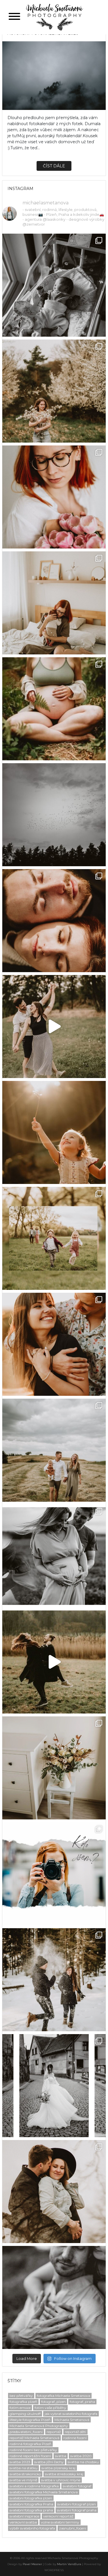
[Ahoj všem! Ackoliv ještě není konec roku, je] (54, 709)
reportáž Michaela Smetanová (34, 2438)
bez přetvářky (21, 2396)
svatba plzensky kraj (58, 2468)
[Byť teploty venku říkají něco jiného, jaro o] (54, 1238)
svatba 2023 (20, 2462)
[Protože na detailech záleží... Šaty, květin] (54, 2086)
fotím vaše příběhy (50, 2408)
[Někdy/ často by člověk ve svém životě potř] (54, 1132)
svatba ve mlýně (23, 2480)
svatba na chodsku (83, 2462)
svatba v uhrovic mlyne (61, 2480)
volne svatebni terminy (60, 2522)
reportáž (54, 2432)
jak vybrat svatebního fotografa (71, 2414)
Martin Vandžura (69, 2564)
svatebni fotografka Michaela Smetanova (44, 2492)
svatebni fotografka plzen (31, 2498)
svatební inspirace (24, 2516)
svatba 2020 (81, 2456)
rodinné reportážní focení (30, 2456)
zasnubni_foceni (73, 2528)
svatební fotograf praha (77, 2510)
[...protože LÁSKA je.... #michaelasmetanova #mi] (54, 921)
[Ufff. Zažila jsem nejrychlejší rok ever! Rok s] (54, 285)
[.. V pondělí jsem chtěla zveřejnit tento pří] (54, 1662)
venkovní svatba (23, 2522)
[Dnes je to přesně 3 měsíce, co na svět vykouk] (54, 603)
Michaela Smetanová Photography (39, 2426)
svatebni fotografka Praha (31, 2504)
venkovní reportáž (58, 2516)
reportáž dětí (75, 2432)
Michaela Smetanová (72, 2420)
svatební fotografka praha (31, 2510)
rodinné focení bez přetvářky (33, 2450)
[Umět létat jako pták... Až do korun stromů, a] (54, 815)
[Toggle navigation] (14, 17)
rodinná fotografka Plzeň (30, 2444)
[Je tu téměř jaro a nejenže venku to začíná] (54, 1344)
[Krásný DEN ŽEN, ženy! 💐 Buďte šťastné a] (54, 1768)
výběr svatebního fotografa (32, 2528)
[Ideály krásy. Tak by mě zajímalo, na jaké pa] (54, 2297)
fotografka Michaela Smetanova (64, 2396)
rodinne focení (75, 2438)
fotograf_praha (82, 2402)
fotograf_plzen (53, 2402)
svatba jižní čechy (49, 2462)
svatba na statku (23, 2468)
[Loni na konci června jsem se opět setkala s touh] (54, 1450)
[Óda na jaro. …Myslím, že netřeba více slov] (54, 391)
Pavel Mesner (32, 2564)
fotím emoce (20, 2408)
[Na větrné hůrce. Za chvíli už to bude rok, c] (54, 2192)
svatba (61, 2456)
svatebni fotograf (77, 2486)
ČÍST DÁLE (54, 166)
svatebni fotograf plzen (77, 2504)
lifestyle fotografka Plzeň (30, 2420)
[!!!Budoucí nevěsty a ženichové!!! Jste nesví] (54, 1027)
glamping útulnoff (25, 2414)
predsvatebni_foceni (26, 2432)
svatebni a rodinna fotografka (34, 2486)
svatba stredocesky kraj (64, 2474)
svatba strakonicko (25, 2474)
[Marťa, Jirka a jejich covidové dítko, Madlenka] (54, 1556)
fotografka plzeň (23, 2402)
